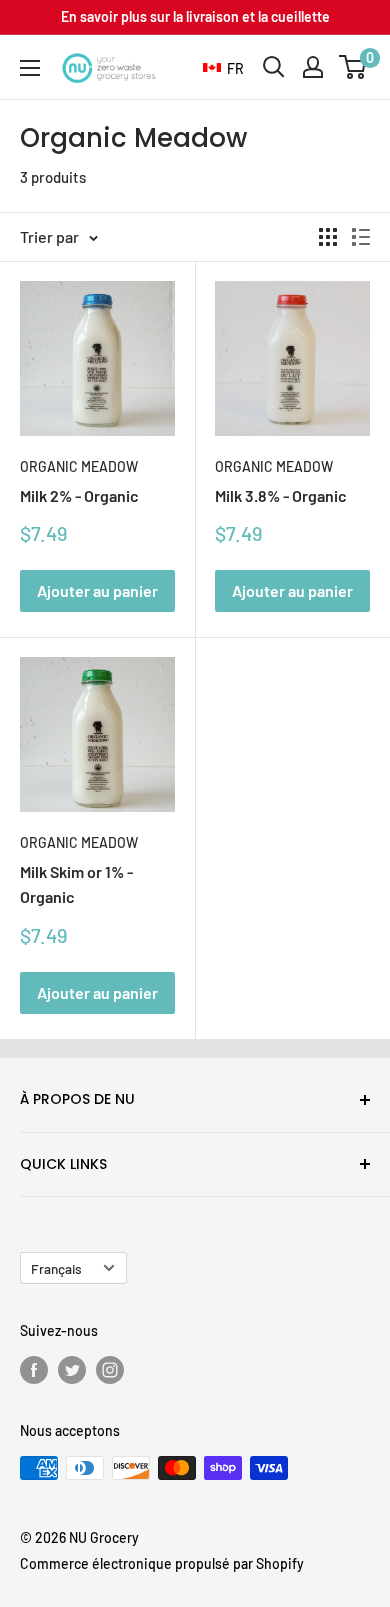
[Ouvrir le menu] (30, 68)
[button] (223, 69)
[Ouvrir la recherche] (274, 67)
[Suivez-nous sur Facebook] (34, 1370)
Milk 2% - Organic (79, 495)
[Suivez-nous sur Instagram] (110, 1370)
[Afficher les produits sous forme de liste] (361, 237)
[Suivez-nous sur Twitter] (72, 1370)
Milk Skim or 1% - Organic (76, 884)
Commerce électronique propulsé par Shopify (162, 1563)
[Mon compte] (313, 67)
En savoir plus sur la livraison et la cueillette (195, 16)
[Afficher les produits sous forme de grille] (328, 237)
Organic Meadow (79, 466)
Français (56, 1268)
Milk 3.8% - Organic (281, 495)
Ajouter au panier (97, 590)
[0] (353, 67)
